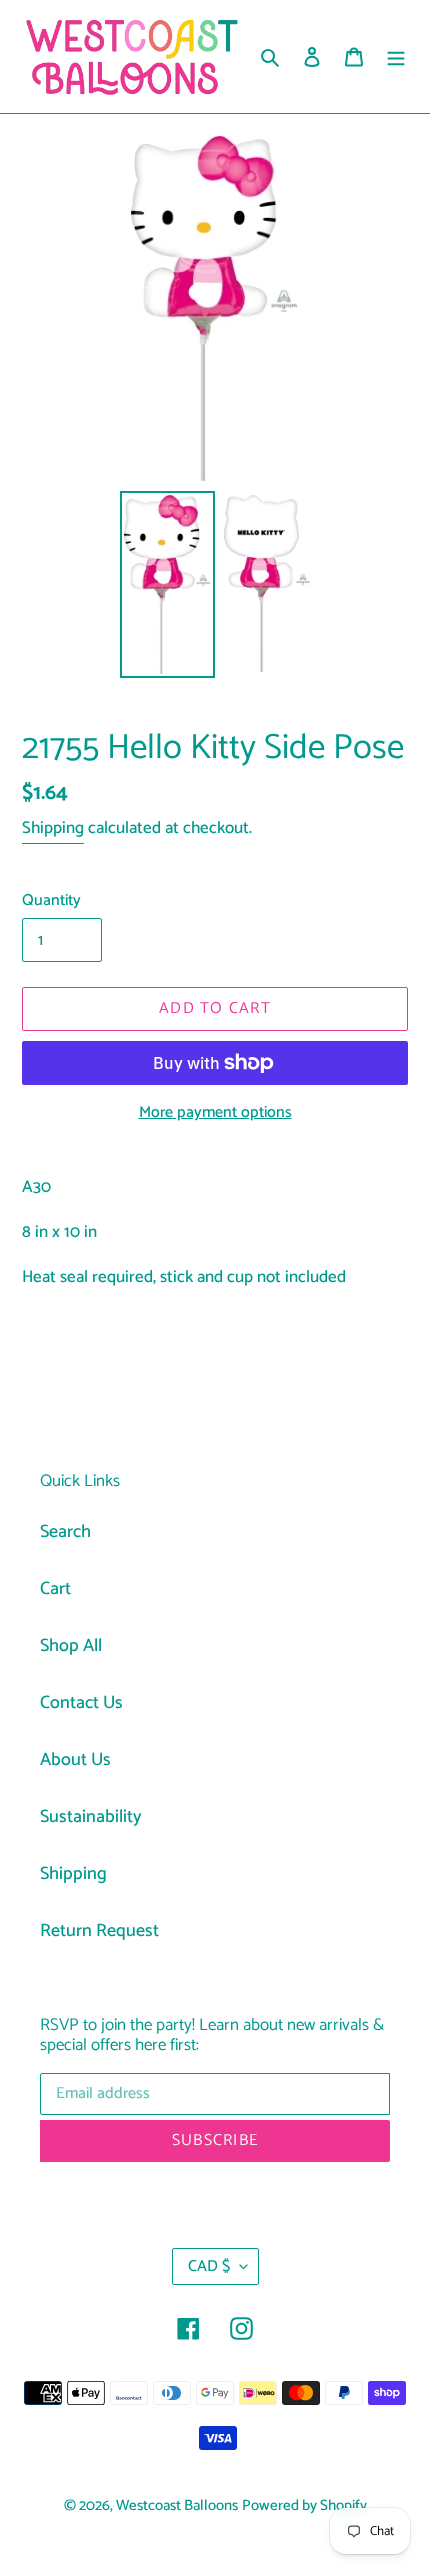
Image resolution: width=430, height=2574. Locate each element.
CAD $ (209, 2266)
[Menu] (396, 56)
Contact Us (81, 1703)
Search (65, 1532)
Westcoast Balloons (177, 2506)
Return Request (99, 1931)
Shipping (53, 828)
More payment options (215, 1113)
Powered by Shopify (304, 2506)
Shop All (71, 1646)
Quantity (51, 901)
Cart (55, 1589)
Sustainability (91, 1817)
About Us (75, 1760)
